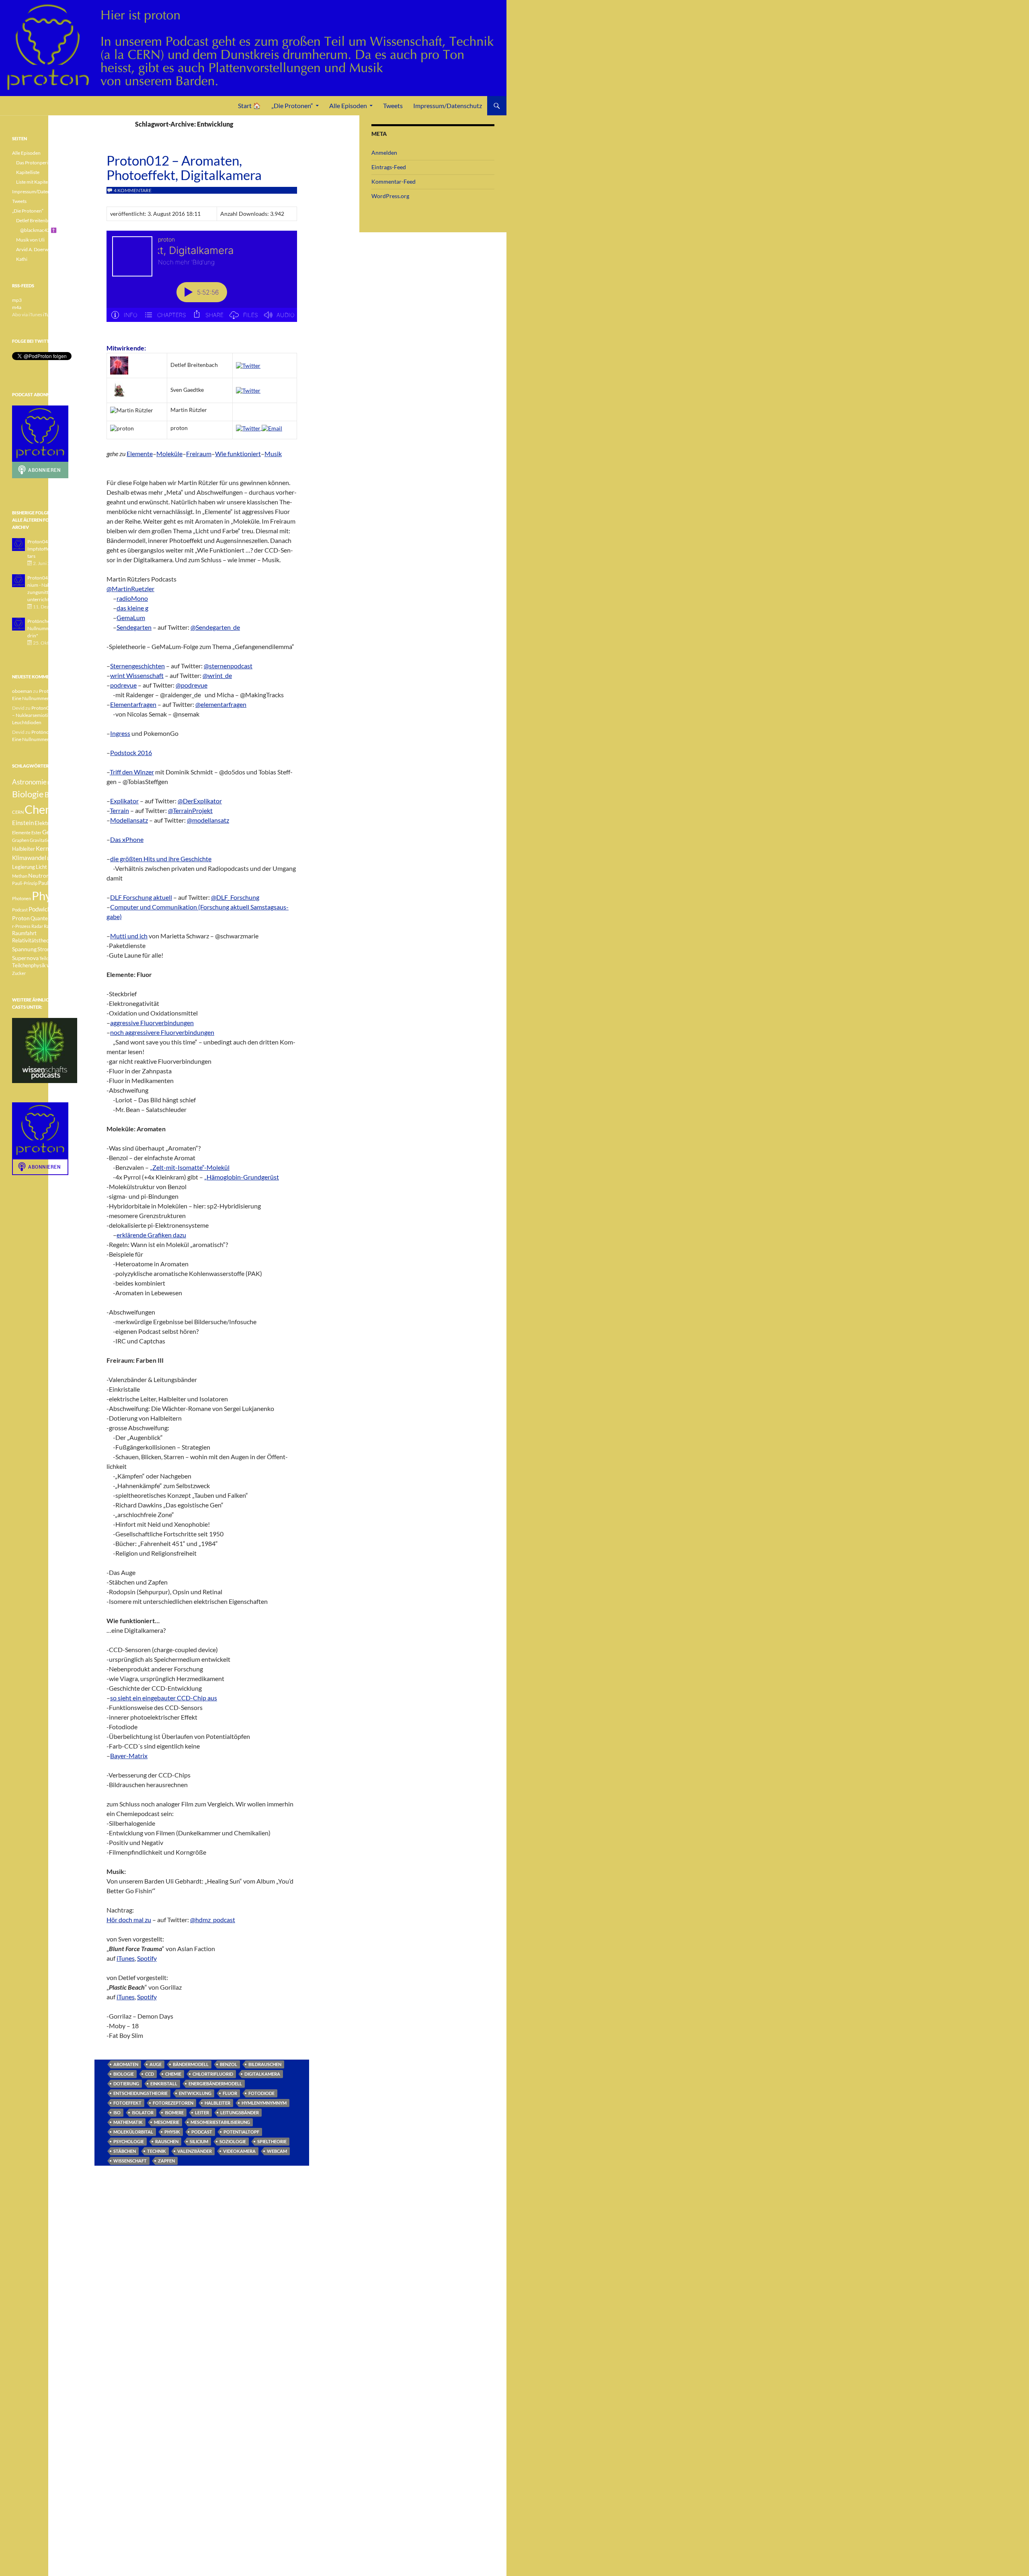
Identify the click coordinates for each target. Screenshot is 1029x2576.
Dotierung (126, 2084)
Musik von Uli (30, 240)
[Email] (272, 428)
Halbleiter (217, 2103)
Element (66, 823)
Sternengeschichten (137, 666)
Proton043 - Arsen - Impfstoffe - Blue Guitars (50, 549)
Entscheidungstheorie (140, 2093)
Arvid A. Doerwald (35, 249)
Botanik (56, 795)
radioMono (132, 598)
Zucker (19, 973)
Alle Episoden (348, 105)
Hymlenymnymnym (264, 2103)
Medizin (58, 867)
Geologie (54, 832)
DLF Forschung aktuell (141, 897)
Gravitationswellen (48, 840)
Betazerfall (58, 783)
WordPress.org (390, 196)
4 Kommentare (133, 190)
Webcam (277, 2151)
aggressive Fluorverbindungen (152, 1023)
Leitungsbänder (240, 2112)
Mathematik (128, 2122)
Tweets (393, 105)
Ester (36, 832)
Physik (172, 2132)
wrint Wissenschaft (137, 675)
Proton (21, 918)
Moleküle (169, 454)
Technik (157, 2151)
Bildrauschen (265, 2064)
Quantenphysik (48, 918)
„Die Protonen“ (292, 105)
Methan (20, 876)
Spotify (147, 1958)
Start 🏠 (249, 105)
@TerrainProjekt (190, 810)
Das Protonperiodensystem (45, 163)
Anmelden (384, 153)
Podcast (202, 2132)
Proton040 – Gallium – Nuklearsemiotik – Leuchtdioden (44, 715)
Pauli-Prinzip (25, 883)
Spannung (24, 949)
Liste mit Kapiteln (34, 182)
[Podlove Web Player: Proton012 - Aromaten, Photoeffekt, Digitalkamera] (202, 281)
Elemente (140, 454)
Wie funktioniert (238, 454)
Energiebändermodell (215, 2084)
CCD (150, 2074)
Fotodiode (261, 2093)
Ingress (120, 733)
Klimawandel (29, 858)
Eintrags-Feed (389, 167)
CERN (18, 812)
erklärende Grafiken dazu (151, 1235)
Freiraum (199, 454)
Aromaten (126, 2064)
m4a (17, 307)
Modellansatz (129, 820)
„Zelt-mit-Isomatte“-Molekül (190, 1167)
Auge (156, 2064)
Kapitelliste (28, 172)
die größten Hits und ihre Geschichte (161, 859)
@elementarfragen (221, 704)
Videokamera (239, 2151)
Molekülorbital (133, 2132)
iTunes (126, 1958)
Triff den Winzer (132, 772)
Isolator (143, 2112)
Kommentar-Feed (394, 181)
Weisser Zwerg (61, 965)
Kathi (22, 259)
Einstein (23, 823)
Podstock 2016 (131, 753)
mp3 (17, 300)
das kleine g (132, 608)
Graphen (20, 840)
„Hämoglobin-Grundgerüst (242, 1177)
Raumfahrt (24, 933)
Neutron (39, 875)
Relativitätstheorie (34, 941)
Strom (44, 949)
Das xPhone (127, 839)
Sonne (62, 941)
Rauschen (167, 2141)
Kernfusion (50, 848)
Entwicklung (195, 2093)
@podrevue (192, 685)
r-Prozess (21, 926)
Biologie (124, 2074)
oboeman (22, 691)
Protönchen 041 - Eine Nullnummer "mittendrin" (51, 628)
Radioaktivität (58, 926)
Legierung (24, 867)
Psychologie (129, 2141)
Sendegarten (134, 627)
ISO (117, 2112)
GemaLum (131, 617)
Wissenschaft (130, 2161)
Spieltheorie (272, 2141)
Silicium (199, 2141)
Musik (273, 454)
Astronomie (29, 782)
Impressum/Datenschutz (448, 105)
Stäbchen (125, 2151)
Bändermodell (191, 2064)
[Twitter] (248, 365)
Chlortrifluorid (213, 2074)
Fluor (230, 2093)
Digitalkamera (262, 2074)
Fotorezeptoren (173, 2103)
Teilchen (47, 958)
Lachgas (55, 858)
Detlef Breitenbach (36, 220)
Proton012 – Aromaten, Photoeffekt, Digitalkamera (184, 168)
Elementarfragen (133, 704)
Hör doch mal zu (129, 1920)
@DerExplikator (200, 801)
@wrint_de (217, 675)
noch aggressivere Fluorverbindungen (162, 1032)
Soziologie (233, 2141)
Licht (41, 867)
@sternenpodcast (228, 666)
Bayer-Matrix (129, 1756)
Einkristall (164, 2084)
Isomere (174, 2112)
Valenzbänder (195, 2151)
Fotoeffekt (127, 2103)
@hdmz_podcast (213, 1920)
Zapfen (166, 2161)
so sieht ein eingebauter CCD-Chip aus (164, 1698)
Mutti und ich (129, 936)
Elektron (45, 823)
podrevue (123, 685)
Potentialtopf (241, 2132)
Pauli (55, 876)
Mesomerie (167, 2122)
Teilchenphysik (29, 965)
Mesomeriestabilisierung (220, 2122)
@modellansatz (208, 820)
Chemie (173, 2074)
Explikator (124, 801)
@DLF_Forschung (235, 897)
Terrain (119, 810)
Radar (37, 926)
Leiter (202, 2112)
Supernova (25, 958)
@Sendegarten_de (215, 627)
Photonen (22, 898)
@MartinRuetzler (130, 589)
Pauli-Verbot (52, 883)
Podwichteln (45, 909)
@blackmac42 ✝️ (38, 230)
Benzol (229, 2064)
